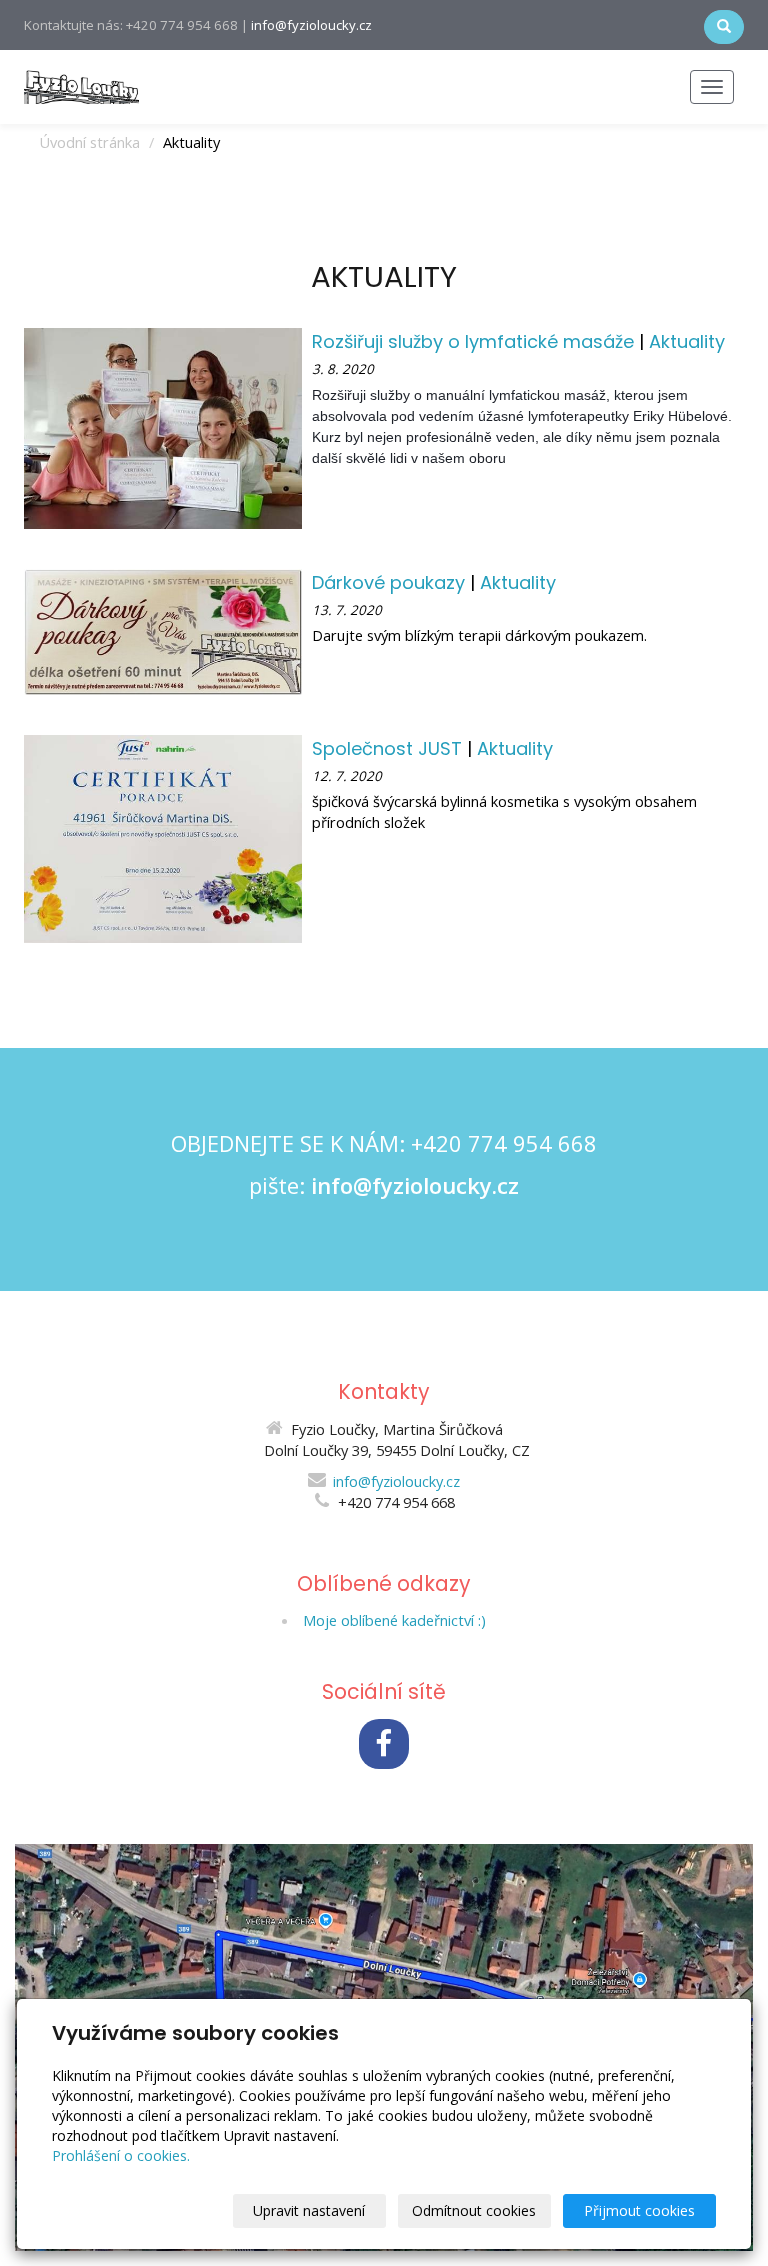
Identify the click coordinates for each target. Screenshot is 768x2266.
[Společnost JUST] (163, 837)
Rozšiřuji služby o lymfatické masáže (475, 341)
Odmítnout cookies (474, 2210)
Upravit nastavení (309, 2210)
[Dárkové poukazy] (163, 630)
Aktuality (687, 341)
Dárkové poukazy (391, 582)
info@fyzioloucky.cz (311, 25)
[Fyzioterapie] (81, 85)
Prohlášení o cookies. (121, 2155)
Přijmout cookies (639, 2210)
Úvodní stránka (89, 142)
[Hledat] (724, 27)
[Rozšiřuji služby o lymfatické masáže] (163, 427)
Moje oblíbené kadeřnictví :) (394, 1620)
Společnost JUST (389, 748)
